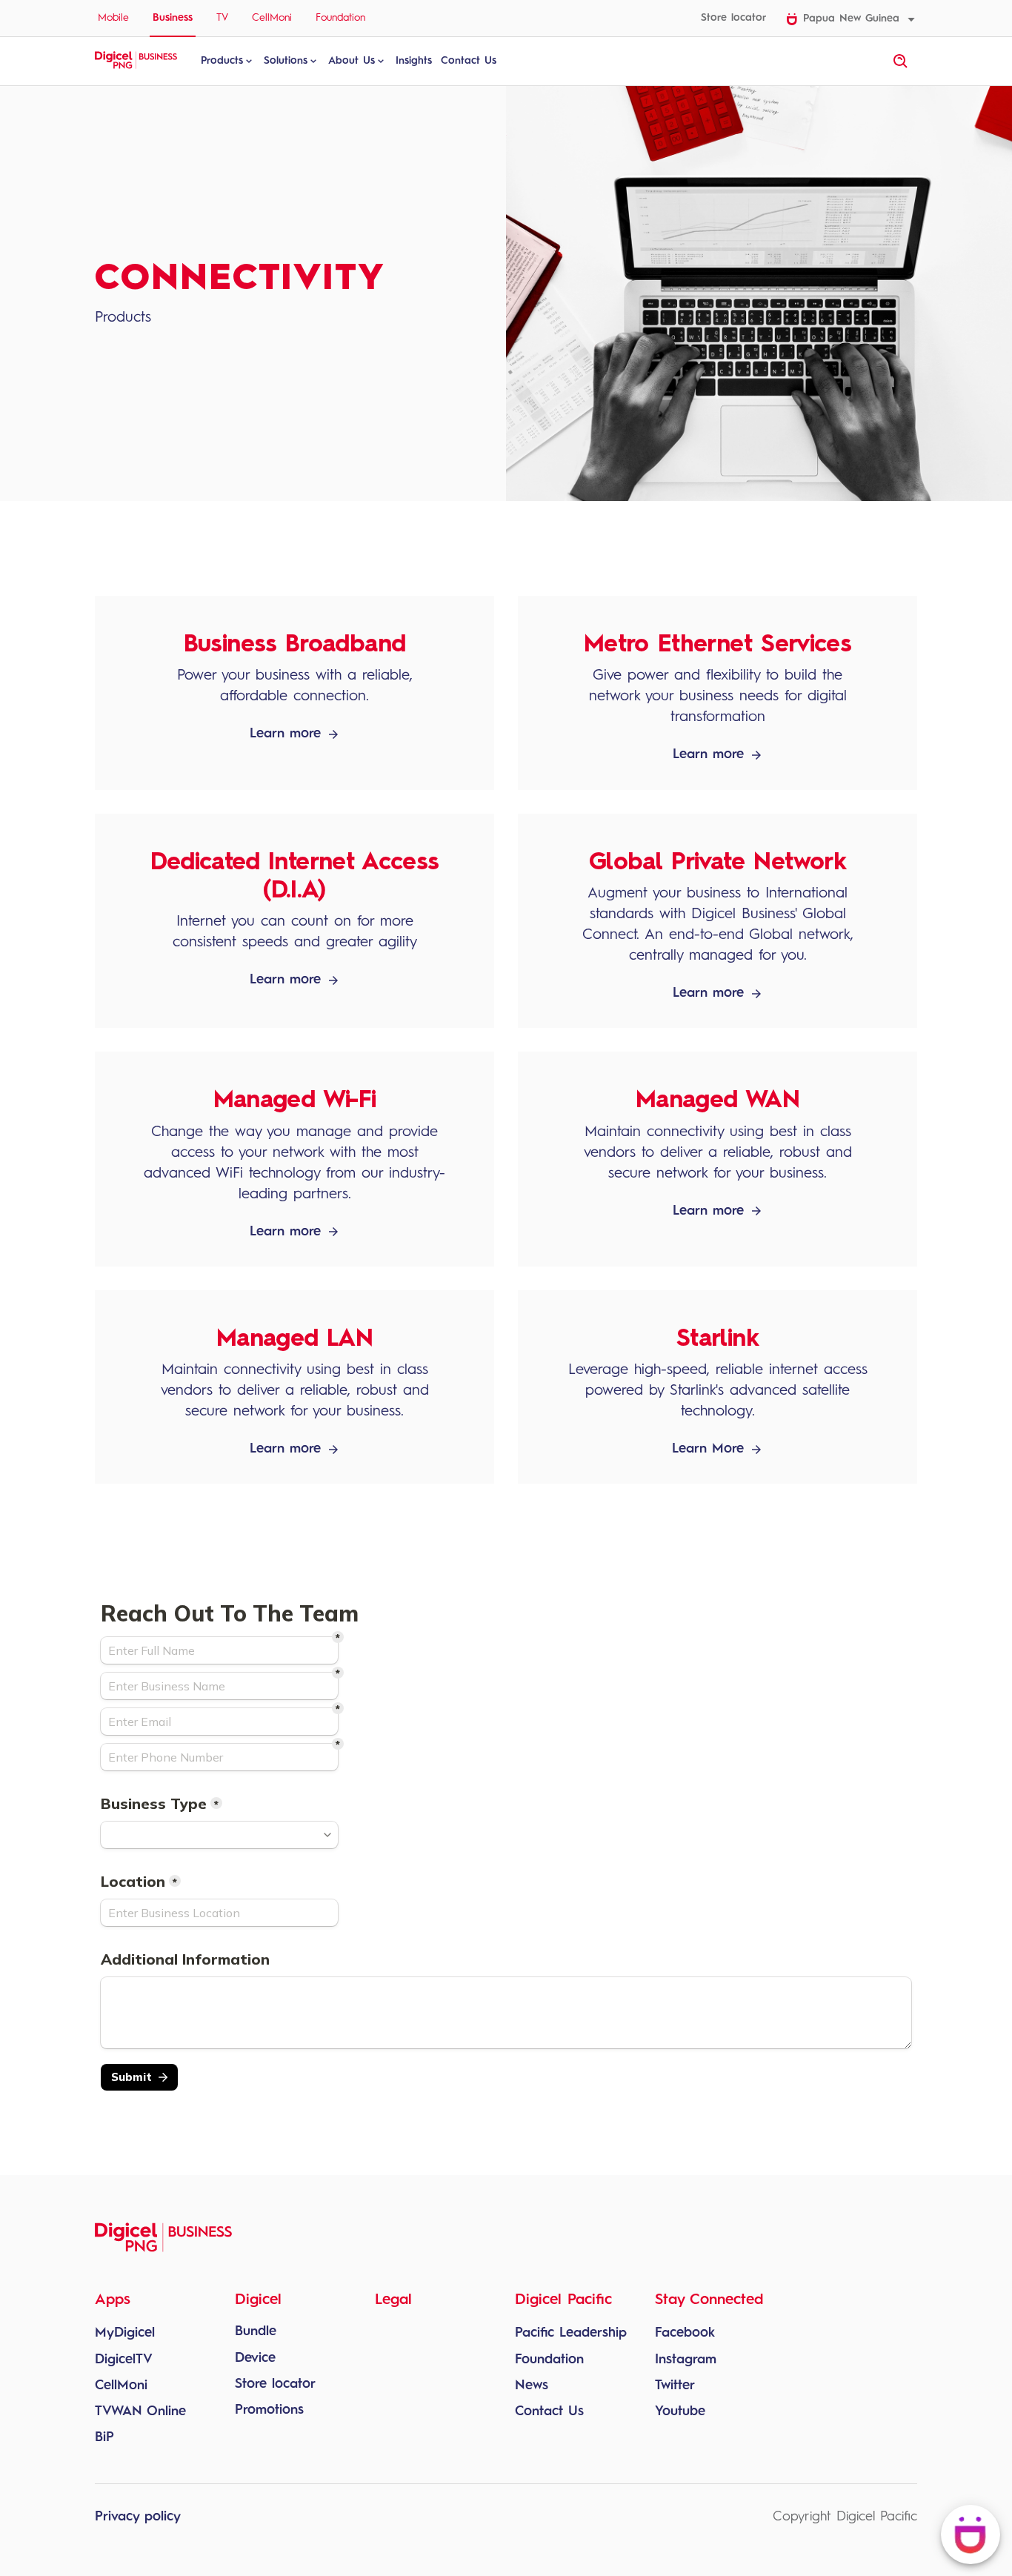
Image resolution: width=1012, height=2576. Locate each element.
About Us (352, 61)
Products (222, 61)
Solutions (286, 61)
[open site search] (901, 62)
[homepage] (136, 67)
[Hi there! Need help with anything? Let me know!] (971, 2534)
